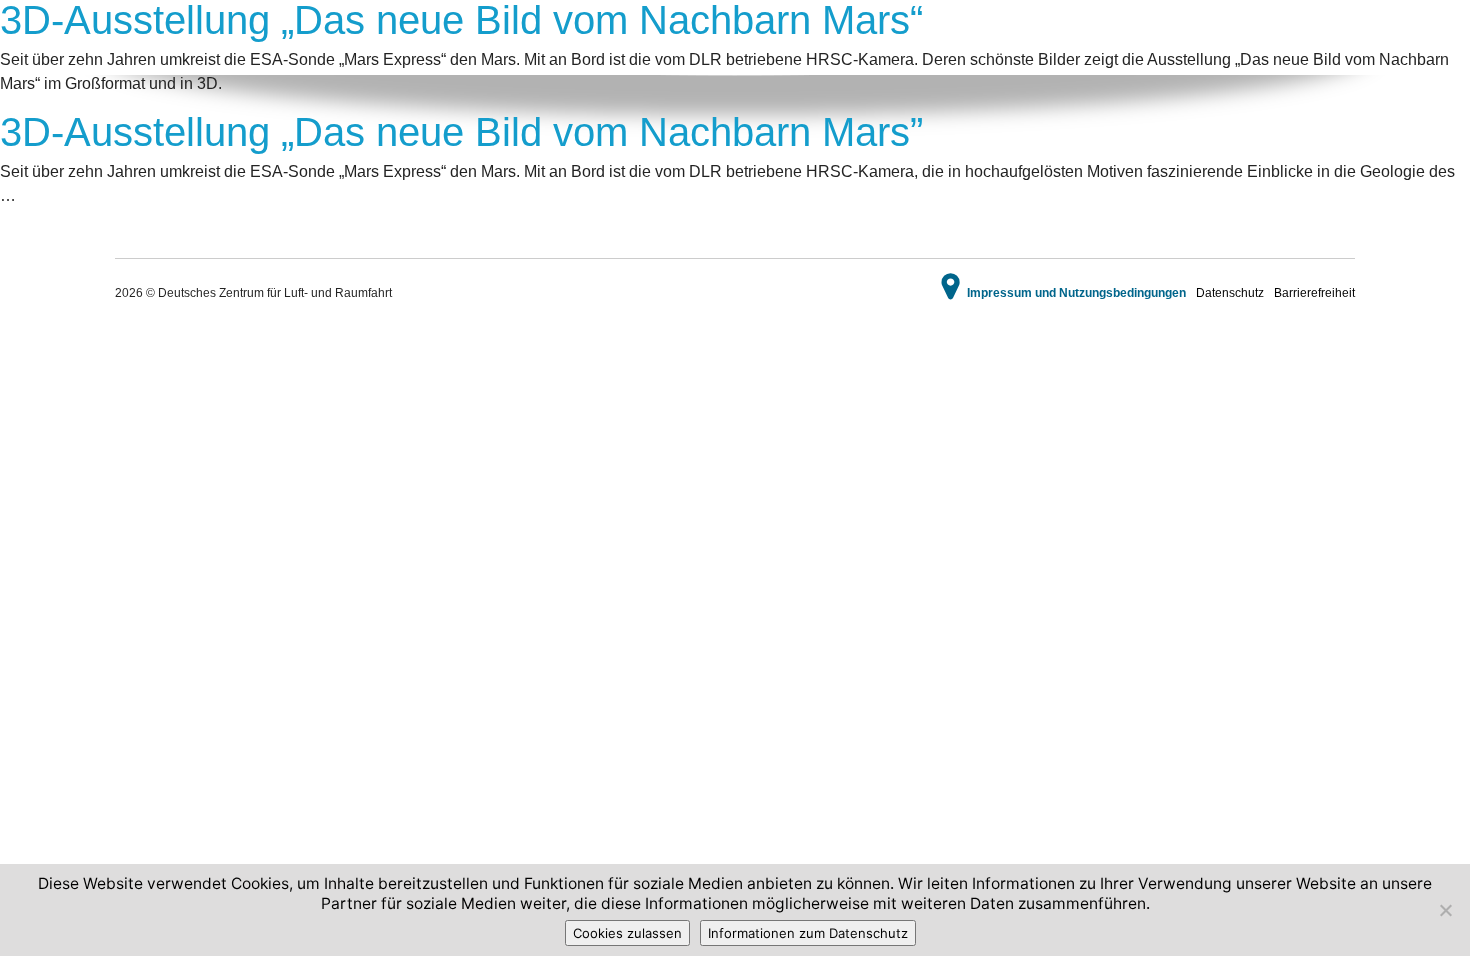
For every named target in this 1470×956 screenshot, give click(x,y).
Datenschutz (1230, 293)
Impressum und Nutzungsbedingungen (1076, 293)
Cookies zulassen (627, 933)
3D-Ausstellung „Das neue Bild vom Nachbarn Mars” (461, 132)
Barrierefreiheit (1314, 293)
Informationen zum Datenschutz (808, 933)
